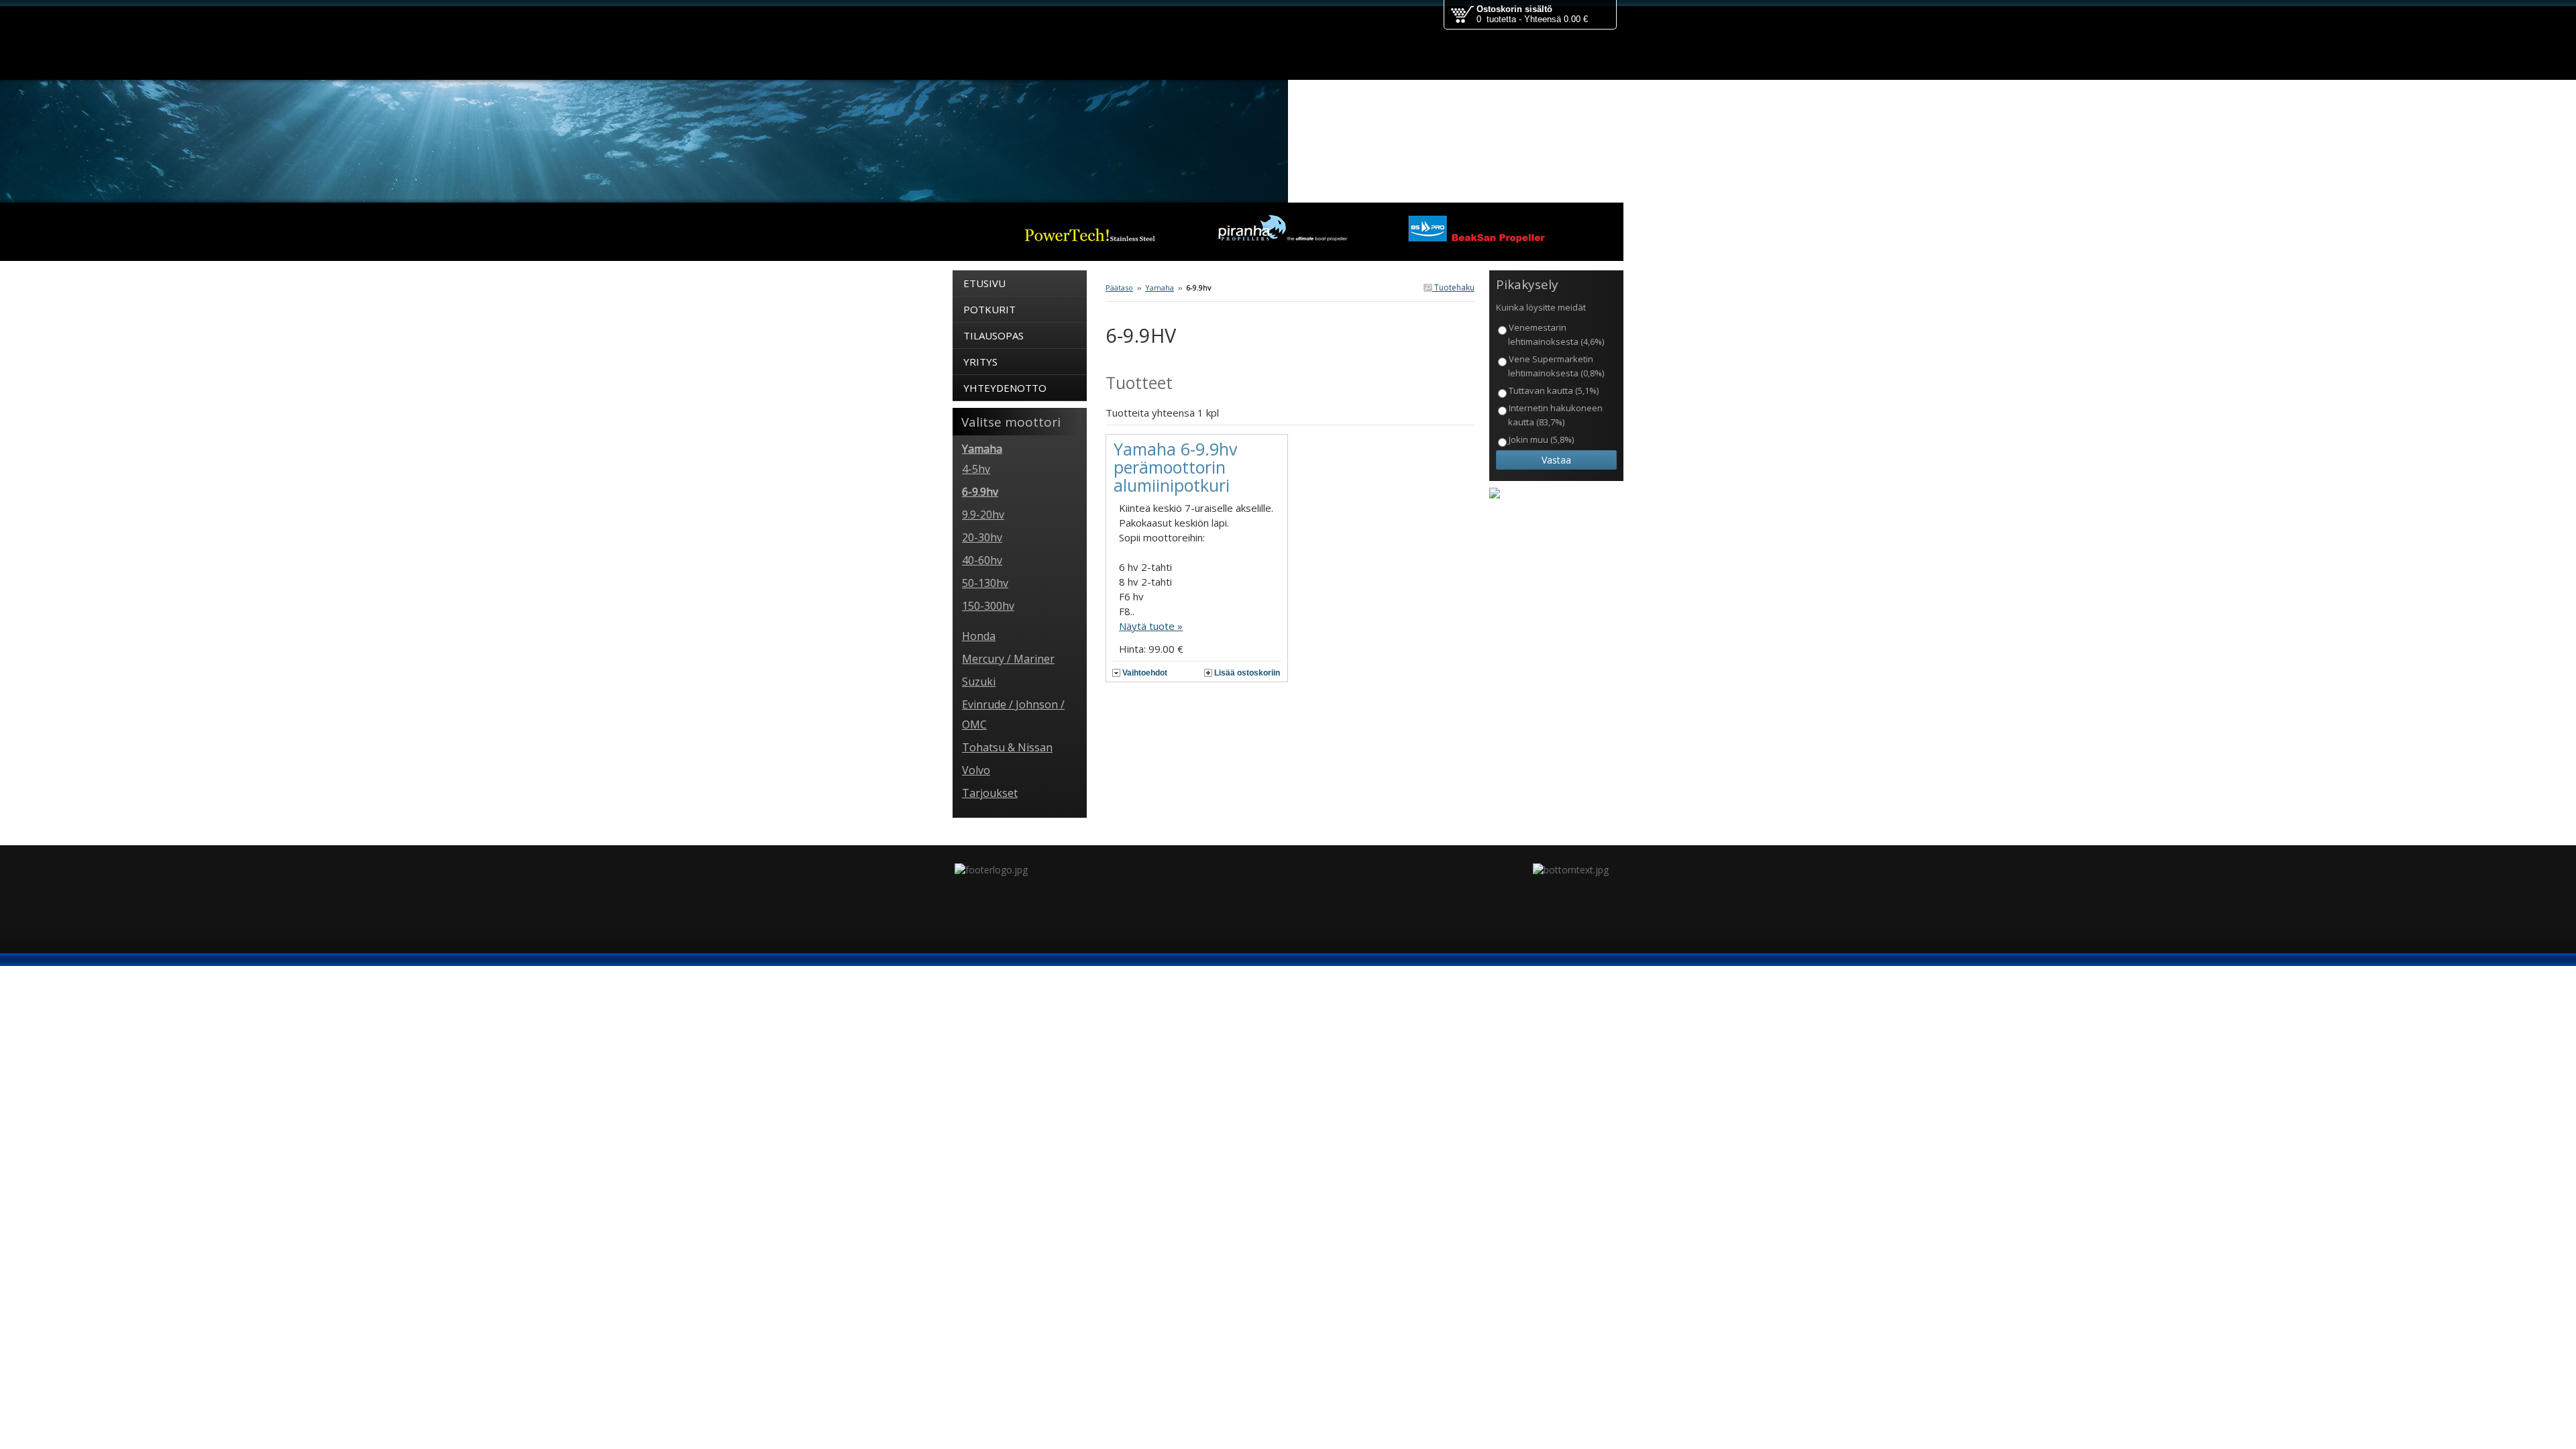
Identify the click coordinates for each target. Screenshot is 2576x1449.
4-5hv (976, 469)
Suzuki (979, 682)
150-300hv (988, 606)
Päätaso (1119, 287)
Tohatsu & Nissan (1007, 747)
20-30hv (982, 537)
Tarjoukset (990, 793)
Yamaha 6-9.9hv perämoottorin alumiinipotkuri (1175, 467)
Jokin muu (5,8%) (1541, 439)
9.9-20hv (983, 515)
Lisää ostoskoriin (1247, 673)
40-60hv (982, 560)
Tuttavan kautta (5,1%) (1554, 390)
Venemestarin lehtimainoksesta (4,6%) (1556, 334)
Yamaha (1160, 287)
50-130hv (985, 583)
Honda (979, 636)
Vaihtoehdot (1145, 673)
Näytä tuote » (1151, 626)
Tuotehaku (1453, 287)
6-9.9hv (980, 492)
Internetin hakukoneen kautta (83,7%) (1555, 415)
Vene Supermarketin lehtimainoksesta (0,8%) (1556, 366)
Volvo (976, 770)
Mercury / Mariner (1008, 659)
